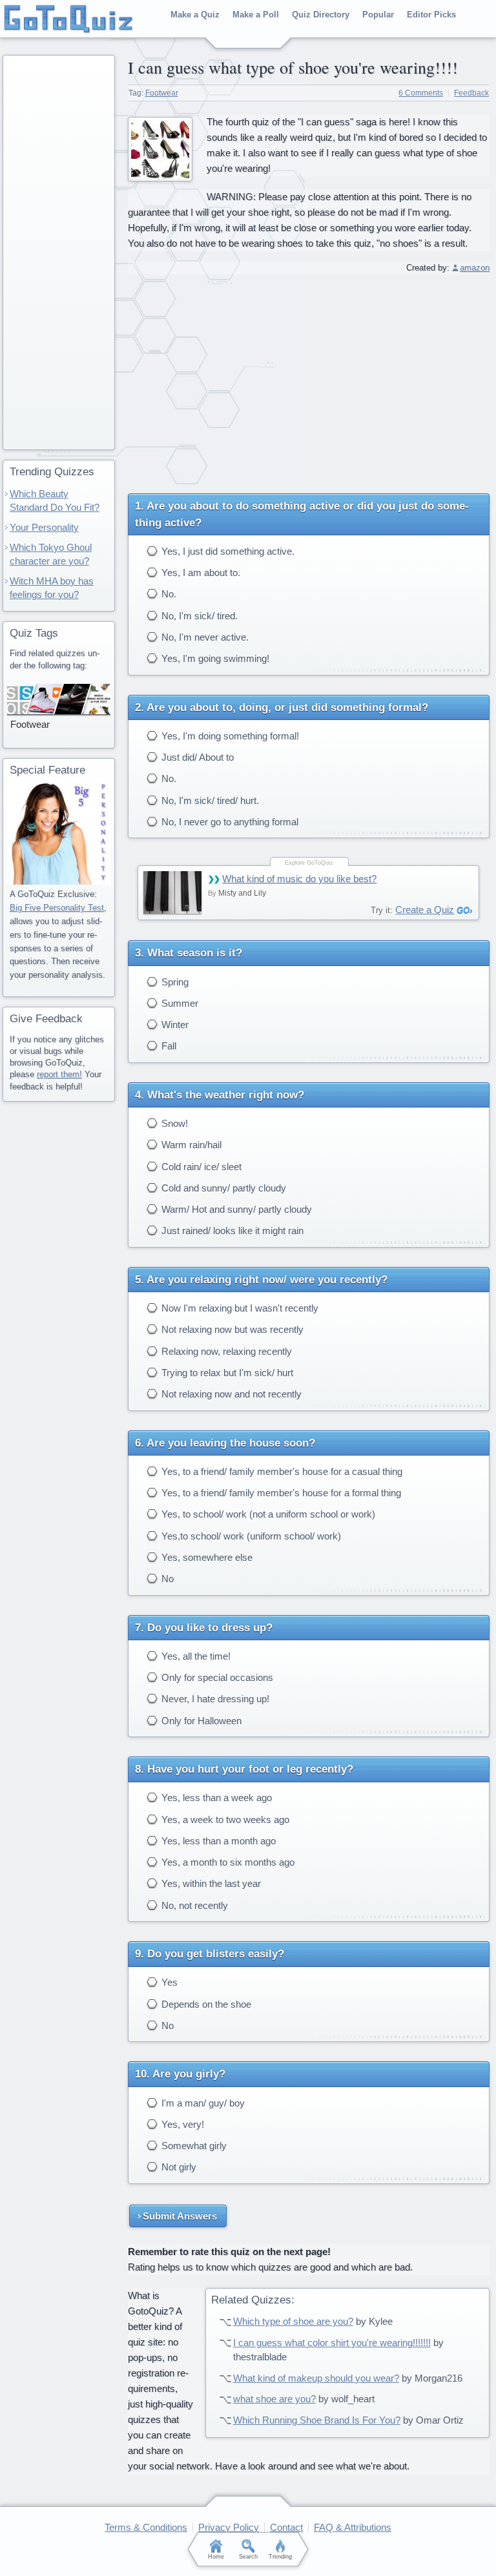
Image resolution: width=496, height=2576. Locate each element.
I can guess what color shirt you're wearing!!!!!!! (332, 2343)
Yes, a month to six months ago (227, 1862)
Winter (174, 1025)
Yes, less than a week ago (215, 1798)
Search (248, 2557)
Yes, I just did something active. (227, 551)
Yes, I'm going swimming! (214, 658)
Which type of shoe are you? (293, 2321)
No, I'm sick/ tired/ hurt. (209, 800)
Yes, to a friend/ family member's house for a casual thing (281, 1471)
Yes (168, 1982)
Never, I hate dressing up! (214, 1699)
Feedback (471, 93)
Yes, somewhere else (206, 1557)
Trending (280, 2557)
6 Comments (421, 93)
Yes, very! (181, 2124)
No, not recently (193, 1905)
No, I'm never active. (204, 637)
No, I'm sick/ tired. (198, 616)
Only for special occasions (216, 1677)
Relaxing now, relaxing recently (225, 1351)
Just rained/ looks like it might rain (231, 1231)
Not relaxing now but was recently (231, 1329)
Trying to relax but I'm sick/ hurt (226, 1373)
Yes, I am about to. (200, 572)
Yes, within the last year (210, 1883)
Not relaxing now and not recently (230, 1394)
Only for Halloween (200, 1721)
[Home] (69, 19)
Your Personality (44, 527)
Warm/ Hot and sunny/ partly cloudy (235, 1209)
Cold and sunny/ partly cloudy (222, 1188)
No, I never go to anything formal (229, 822)
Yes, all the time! (195, 1656)
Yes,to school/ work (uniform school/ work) (250, 1536)
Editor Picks (431, 15)
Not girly (178, 2167)
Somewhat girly (193, 2146)
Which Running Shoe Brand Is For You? (317, 2420)
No (166, 1579)
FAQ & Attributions (353, 2527)
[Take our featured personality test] (59, 832)
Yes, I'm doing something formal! (229, 736)
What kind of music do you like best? (299, 879)
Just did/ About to (196, 757)
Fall (168, 1046)
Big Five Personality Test (57, 908)
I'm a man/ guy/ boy (202, 2103)
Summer (179, 1003)
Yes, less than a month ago (217, 1841)
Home (216, 2557)
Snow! (173, 1123)
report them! (59, 1074)
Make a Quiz (195, 15)
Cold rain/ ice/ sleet (200, 1167)
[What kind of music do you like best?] (172, 892)
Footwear (162, 93)
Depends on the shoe (205, 2004)
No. (168, 594)
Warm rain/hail (190, 1145)
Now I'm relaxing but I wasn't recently (239, 1308)
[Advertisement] (309, 379)
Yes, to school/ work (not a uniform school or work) (267, 1514)
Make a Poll (256, 15)
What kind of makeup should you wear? (316, 2378)
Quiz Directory (321, 15)
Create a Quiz (425, 910)
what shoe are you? (274, 2399)
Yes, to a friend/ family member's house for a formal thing (280, 1493)
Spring (174, 982)
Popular (378, 15)
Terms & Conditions (146, 2527)
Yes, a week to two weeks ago (224, 1819)
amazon (475, 268)
